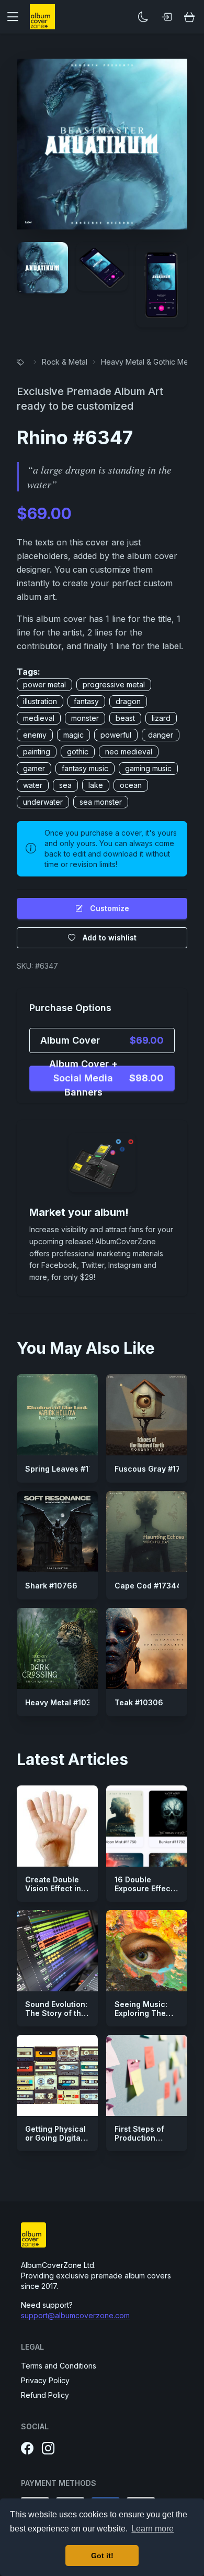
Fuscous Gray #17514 (154, 1469)
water (33, 785)
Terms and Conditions (59, 2366)
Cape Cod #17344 (148, 1586)
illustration (40, 701)
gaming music (148, 768)
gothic (78, 752)
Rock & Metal (65, 362)
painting (37, 752)
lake (96, 785)
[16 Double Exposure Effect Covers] (147, 1826)
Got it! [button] (102, 2556)
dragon (128, 701)
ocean (131, 785)
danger (161, 735)
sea (65, 785)
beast (125, 718)
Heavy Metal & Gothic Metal (149, 362)
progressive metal (114, 684)
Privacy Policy (45, 2380)
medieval (39, 718)
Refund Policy (45, 2395)
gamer (34, 768)
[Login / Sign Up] (166, 17)
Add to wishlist (110, 938)
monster (85, 718)
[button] (17, 17)
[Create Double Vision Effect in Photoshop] (57, 1826)
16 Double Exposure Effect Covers (144, 1889)
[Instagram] (48, 2449)
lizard (161, 718)
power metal (44, 684)
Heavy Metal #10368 (63, 1702)
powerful (116, 735)
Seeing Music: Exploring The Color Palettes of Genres (146, 2018)
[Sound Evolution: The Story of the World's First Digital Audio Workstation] (57, 1951)
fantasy (86, 701)
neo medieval (129, 752)
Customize (110, 908)
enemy (35, 735)
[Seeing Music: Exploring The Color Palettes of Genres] (147, 1951)
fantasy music (85, 768)
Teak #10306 (139, 1702)
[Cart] (189, 17)
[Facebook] (27, 2449)
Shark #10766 (51, 1586)
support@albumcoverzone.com (75, 2315)
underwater (43, 802)
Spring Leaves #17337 (66, 1469)
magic (73, 735)
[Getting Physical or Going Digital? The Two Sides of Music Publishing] (57, 2075)
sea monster (101, 802)
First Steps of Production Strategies (139, 2138)
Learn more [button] (152, 2529)
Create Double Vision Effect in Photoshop (53, 1889)
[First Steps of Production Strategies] (147, 2075)
